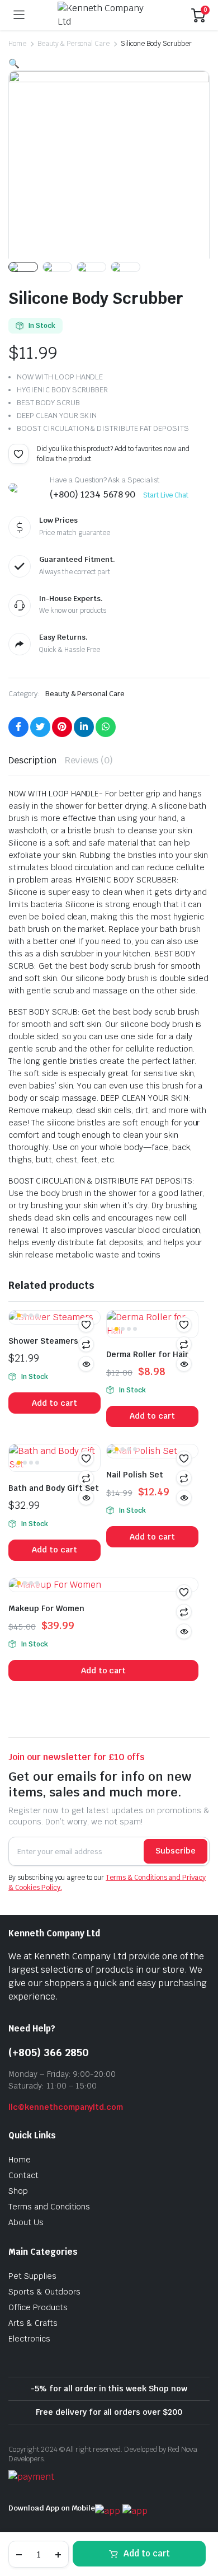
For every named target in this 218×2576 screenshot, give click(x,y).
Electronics (29, 2339)
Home (17, 44)
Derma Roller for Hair (147, 1354)
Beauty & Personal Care (74, 44)
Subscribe (176, 1851)
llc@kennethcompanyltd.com (66, 2107)
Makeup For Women (46, 1608)
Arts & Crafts (33, 2323)
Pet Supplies (32, 2276)
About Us (26, 2222)
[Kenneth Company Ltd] (108, 15)
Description (32, 760)
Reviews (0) (89, 760)
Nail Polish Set (135, 1475)
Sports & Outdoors (44, 2292)
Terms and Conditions (49, 2207)
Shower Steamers (43, 1341)
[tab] (32, 761)
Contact (23, 2175)
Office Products (38, 2307)
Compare (184, 1344)
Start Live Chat (166, 495)
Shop (18, 2191)
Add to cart (147, 2553)
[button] (18, 454)
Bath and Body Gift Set (54, 1488)
